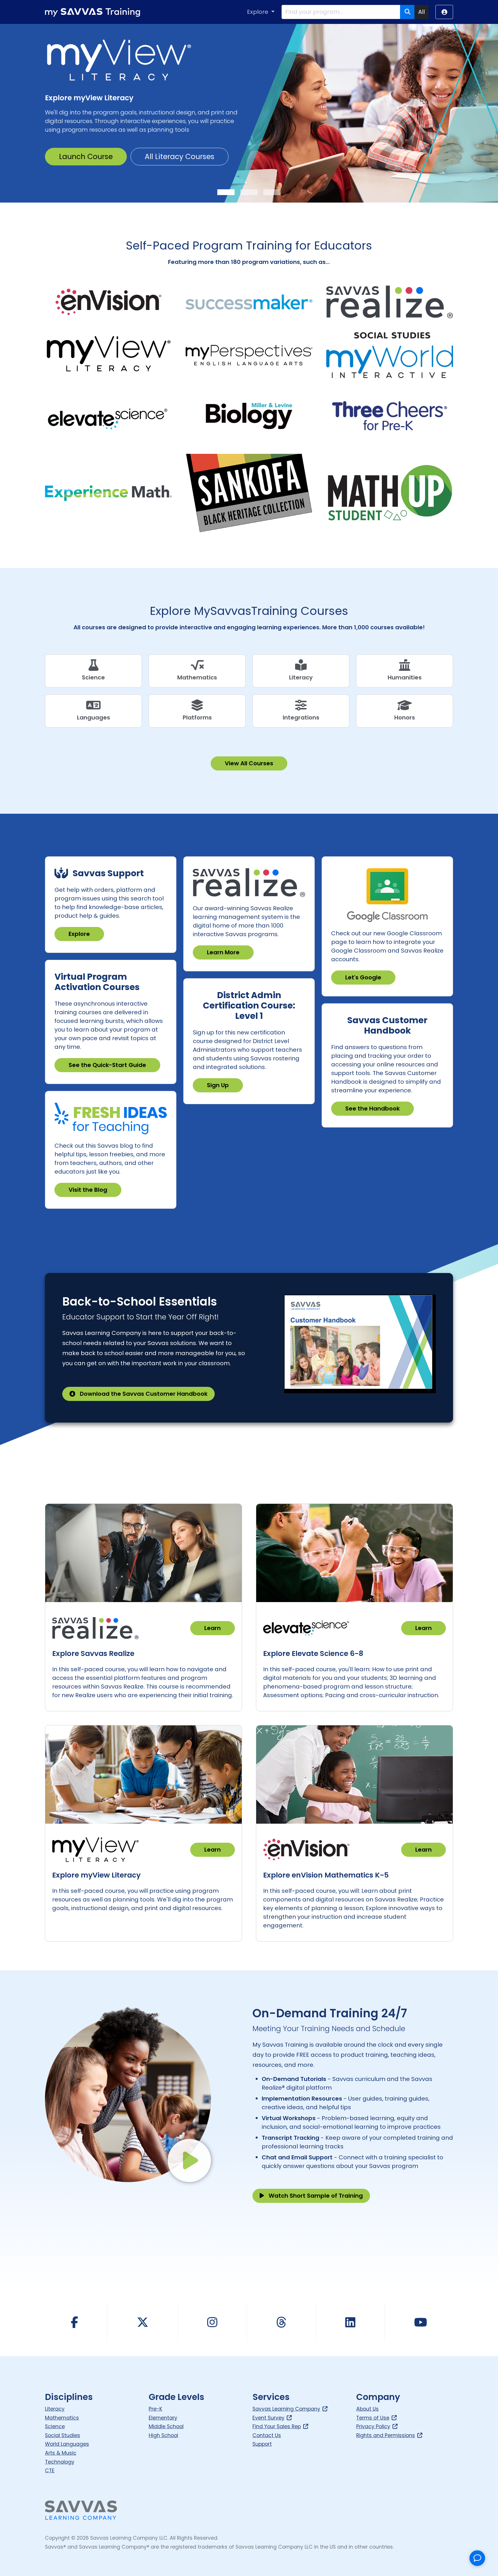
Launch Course (86, 158)
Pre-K (155, 2409)
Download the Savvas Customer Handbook (144, 1394)
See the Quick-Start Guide (107, 1065)
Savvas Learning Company (286, 2409)
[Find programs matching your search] (407, 12)
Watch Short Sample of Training (316, 2196)
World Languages (67, 2444)
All (421, 12)
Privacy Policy (373, 2426)
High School (163, 2435)
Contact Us (267, 2435)
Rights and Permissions (386, 2435)
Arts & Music (61, 2453)
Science (55, 2426)
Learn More (223, 952)
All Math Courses (175, 158)
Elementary (163, 2418)
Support (262, 2444)
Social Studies (63, 2435)
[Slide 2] (249, 192)
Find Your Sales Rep (277, 2426)
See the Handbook (372, 1108)
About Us (367, 2409)
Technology (60, 2462)
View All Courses (249, 763)
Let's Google (363, 977)
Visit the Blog (88, 1190)
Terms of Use (373, 2418)
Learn (213, 1628)
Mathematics (62, 2418)
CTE (50, 2471)
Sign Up (218, 1085)
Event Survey (268, 2418)
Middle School (166, 2426)
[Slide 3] (272, 192)
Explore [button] (258, 12)
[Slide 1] (226, 192)
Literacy (55, 2409)
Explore (79, 934)
